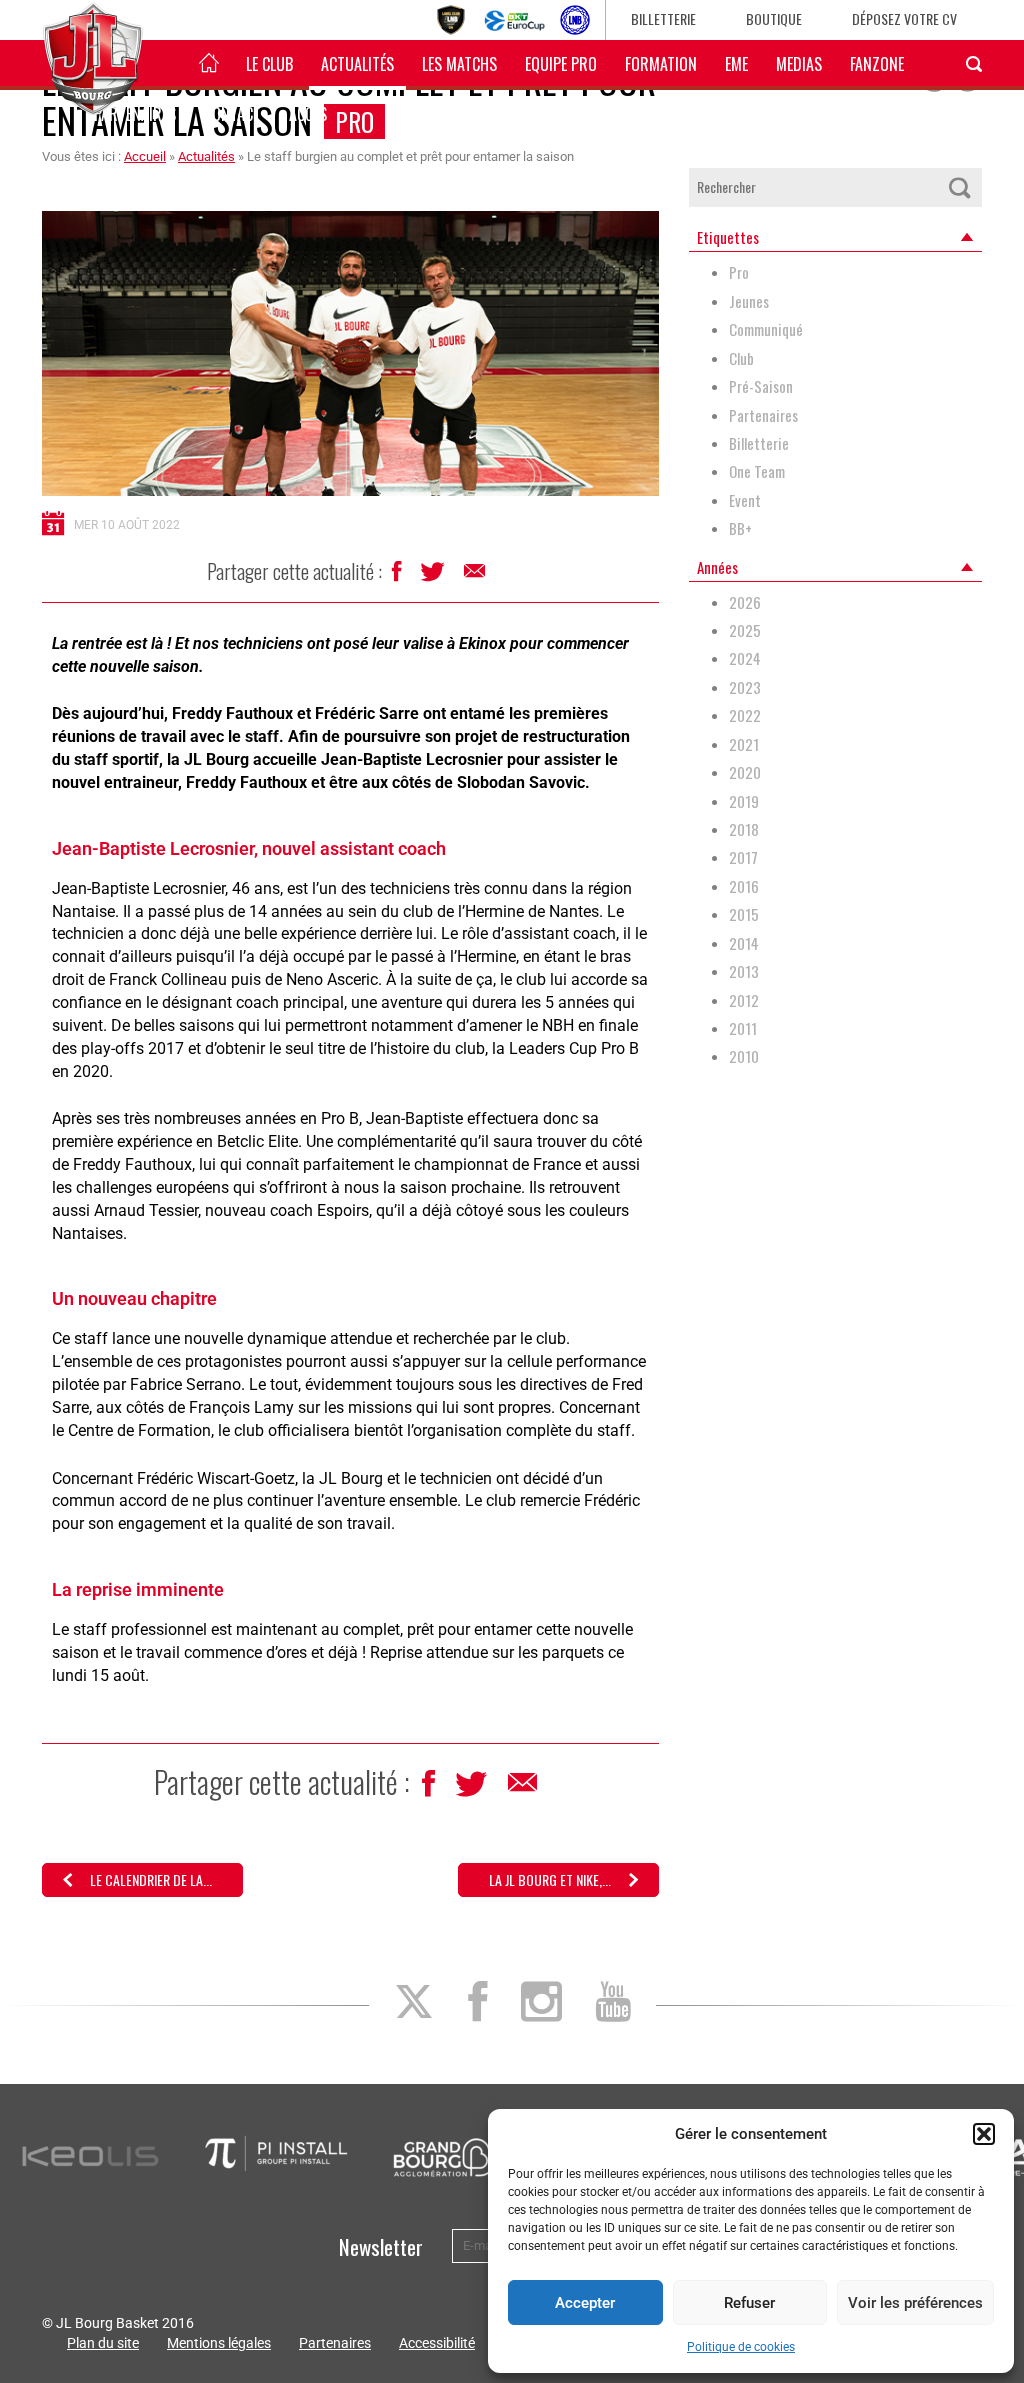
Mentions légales (219, 2343)
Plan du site (103, 2343)
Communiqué (766, 329)
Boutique (774, 18)
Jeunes (749, 301)
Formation (661, 64)
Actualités (357, 64)
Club (741, 358)
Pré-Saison (761, 386)
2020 (745, 772)
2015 (744, 914)
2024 (745, 658)
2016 (744, 886)
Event (745, 500)
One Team (757, 471)
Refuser (749, 2303)
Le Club (269, 64)
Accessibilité (437, 2343)
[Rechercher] (960, 187)
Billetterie (663, 18)
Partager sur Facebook (398, 576)
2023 (745, 687)
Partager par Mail (476, 576)
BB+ (740, 528)
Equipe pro (561, 64)
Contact (232, 114)
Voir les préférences (915, 2303)
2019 (744, 801)
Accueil (145, 156)
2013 (744, 971)
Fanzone (877, 64)
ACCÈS (308, 114)
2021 (744, 744)
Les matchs (459, 64)
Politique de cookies (741, 2347)
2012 (744, 1000)
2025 (745, 630)
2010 (744, 1056)
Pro (739, 272)
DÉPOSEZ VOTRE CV (904, 18)
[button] (984, 2134)
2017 (743, 857)
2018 (744, 829)
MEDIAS (799, 64)
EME (736, 64)
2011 (743, 1028)
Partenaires (763, 415)
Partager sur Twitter (434, 577)
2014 (744, 943)
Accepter (585, 2303)
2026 (745, 602)
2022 (745, 715)
